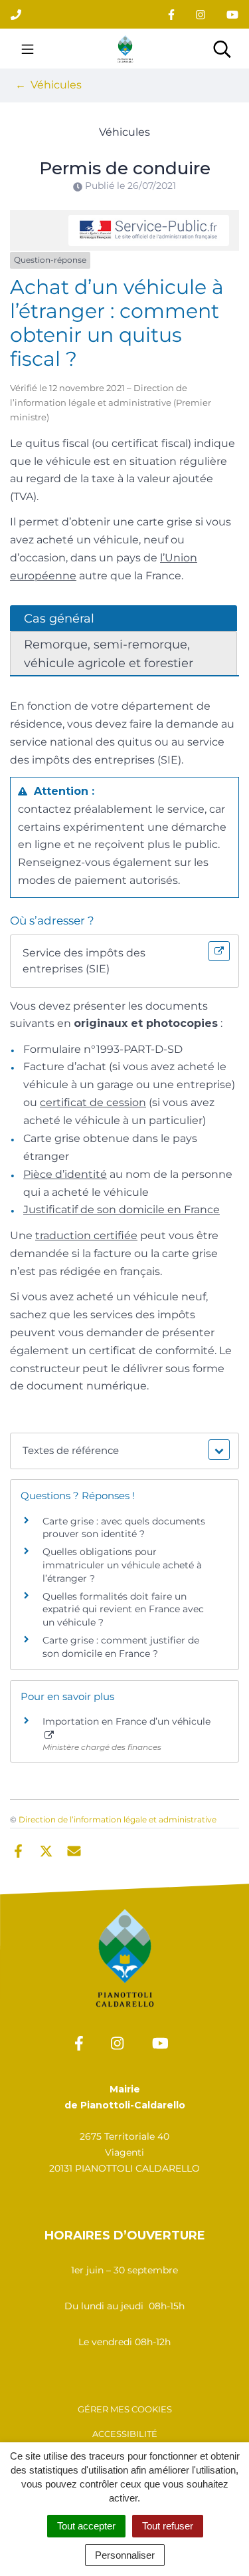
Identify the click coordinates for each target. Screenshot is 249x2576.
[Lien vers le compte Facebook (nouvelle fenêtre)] (171, 14)
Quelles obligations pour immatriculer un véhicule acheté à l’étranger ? (122, 1565)
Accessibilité (125, 2434)
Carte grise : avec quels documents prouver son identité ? (124, 1528)
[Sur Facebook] (18, 1850)
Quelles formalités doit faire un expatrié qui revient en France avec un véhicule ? (123, 1609)
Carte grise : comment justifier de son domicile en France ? (121, 1647)
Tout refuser (168, 2526)
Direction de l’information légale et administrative (118, 1819)
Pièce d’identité (65, 1174)
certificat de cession (93, 1102)
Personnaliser (125, 2555)
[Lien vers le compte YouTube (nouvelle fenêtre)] (232, 14)
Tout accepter (86, 2526)
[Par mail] (74, 1850)
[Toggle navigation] (28, 49)
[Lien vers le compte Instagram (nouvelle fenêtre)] (201, 14)
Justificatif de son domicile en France (122, 1210)
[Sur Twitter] (46, 1850)
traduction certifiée (86, 1235)
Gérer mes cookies (125, 2409)
